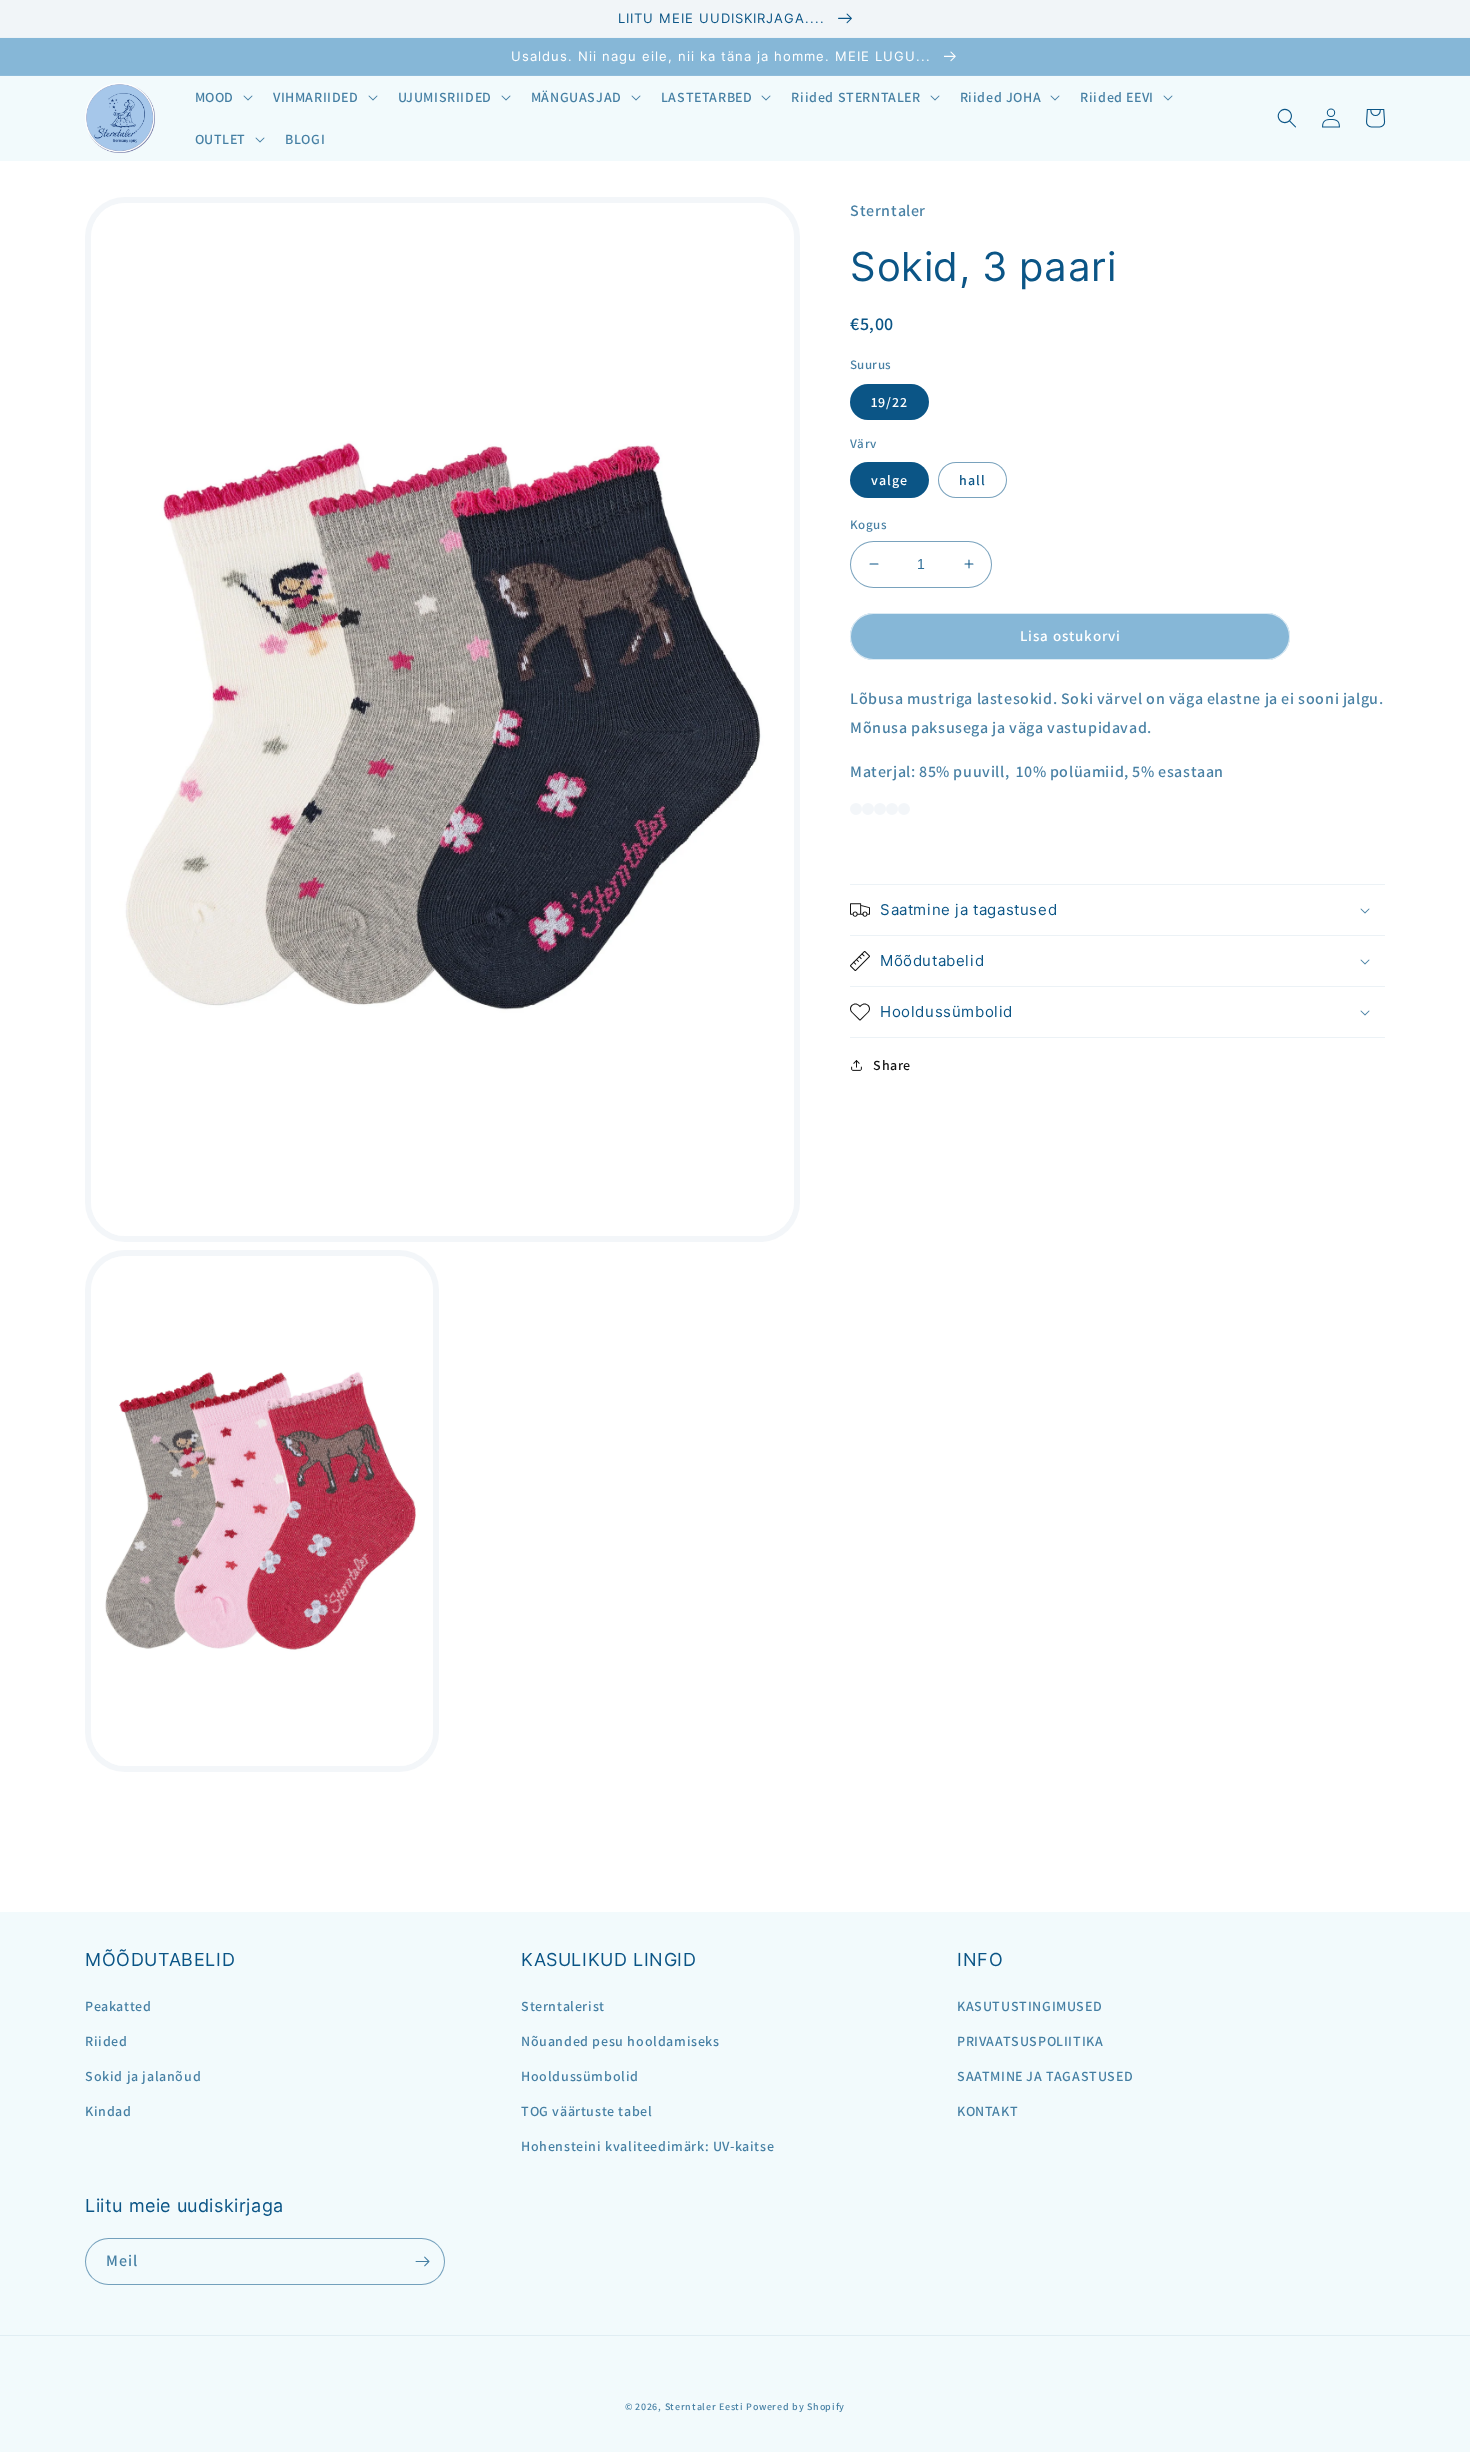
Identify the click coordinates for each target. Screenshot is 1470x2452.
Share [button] (892, 1065)
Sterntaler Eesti (704, 2406)
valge (889, 480)
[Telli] (422, 2261)
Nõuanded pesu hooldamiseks (620, 2041)
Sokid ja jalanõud (143, 2076)
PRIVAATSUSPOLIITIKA (1030, 2041)
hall (972, 480)
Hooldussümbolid (580, 2076)
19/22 (889, 401)
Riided (106, 2041)
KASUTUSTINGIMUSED (1029, 2006)
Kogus (868, 524)
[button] (222, 97)
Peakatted (118, 2006)
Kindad (108, 2111)
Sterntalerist (563, 2006)
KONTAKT (987, 2111)
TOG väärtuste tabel (586, 2111)
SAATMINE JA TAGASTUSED (1045, 2076)
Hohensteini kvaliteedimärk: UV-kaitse (647, 2146)
